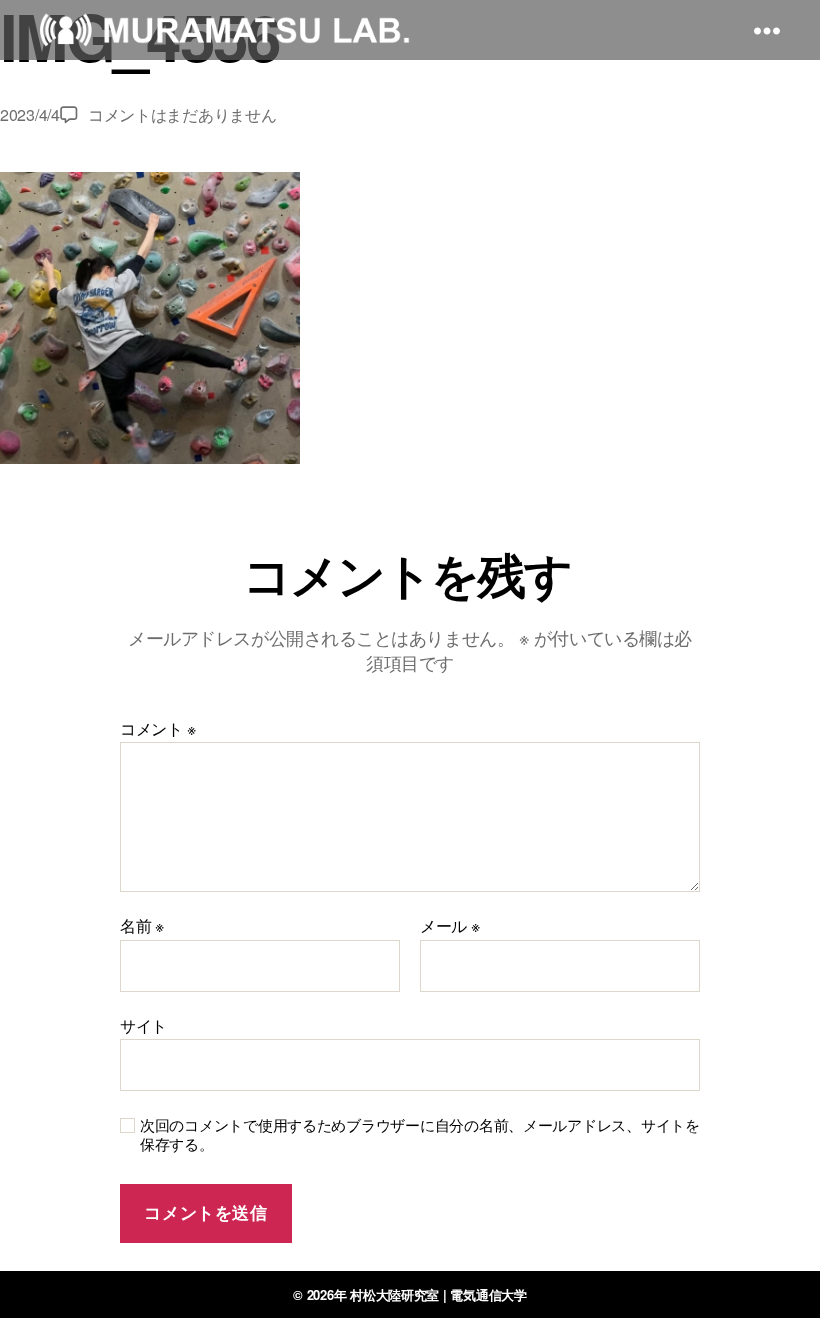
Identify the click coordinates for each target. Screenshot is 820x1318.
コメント (157, 729)
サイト (143, 1024)
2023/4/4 (30, 114)
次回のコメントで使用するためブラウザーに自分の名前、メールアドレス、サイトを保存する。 (420, 1135)
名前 (142, 926)
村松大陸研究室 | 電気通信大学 (438, 1294)
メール (450, 926)
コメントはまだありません (182, 114)
